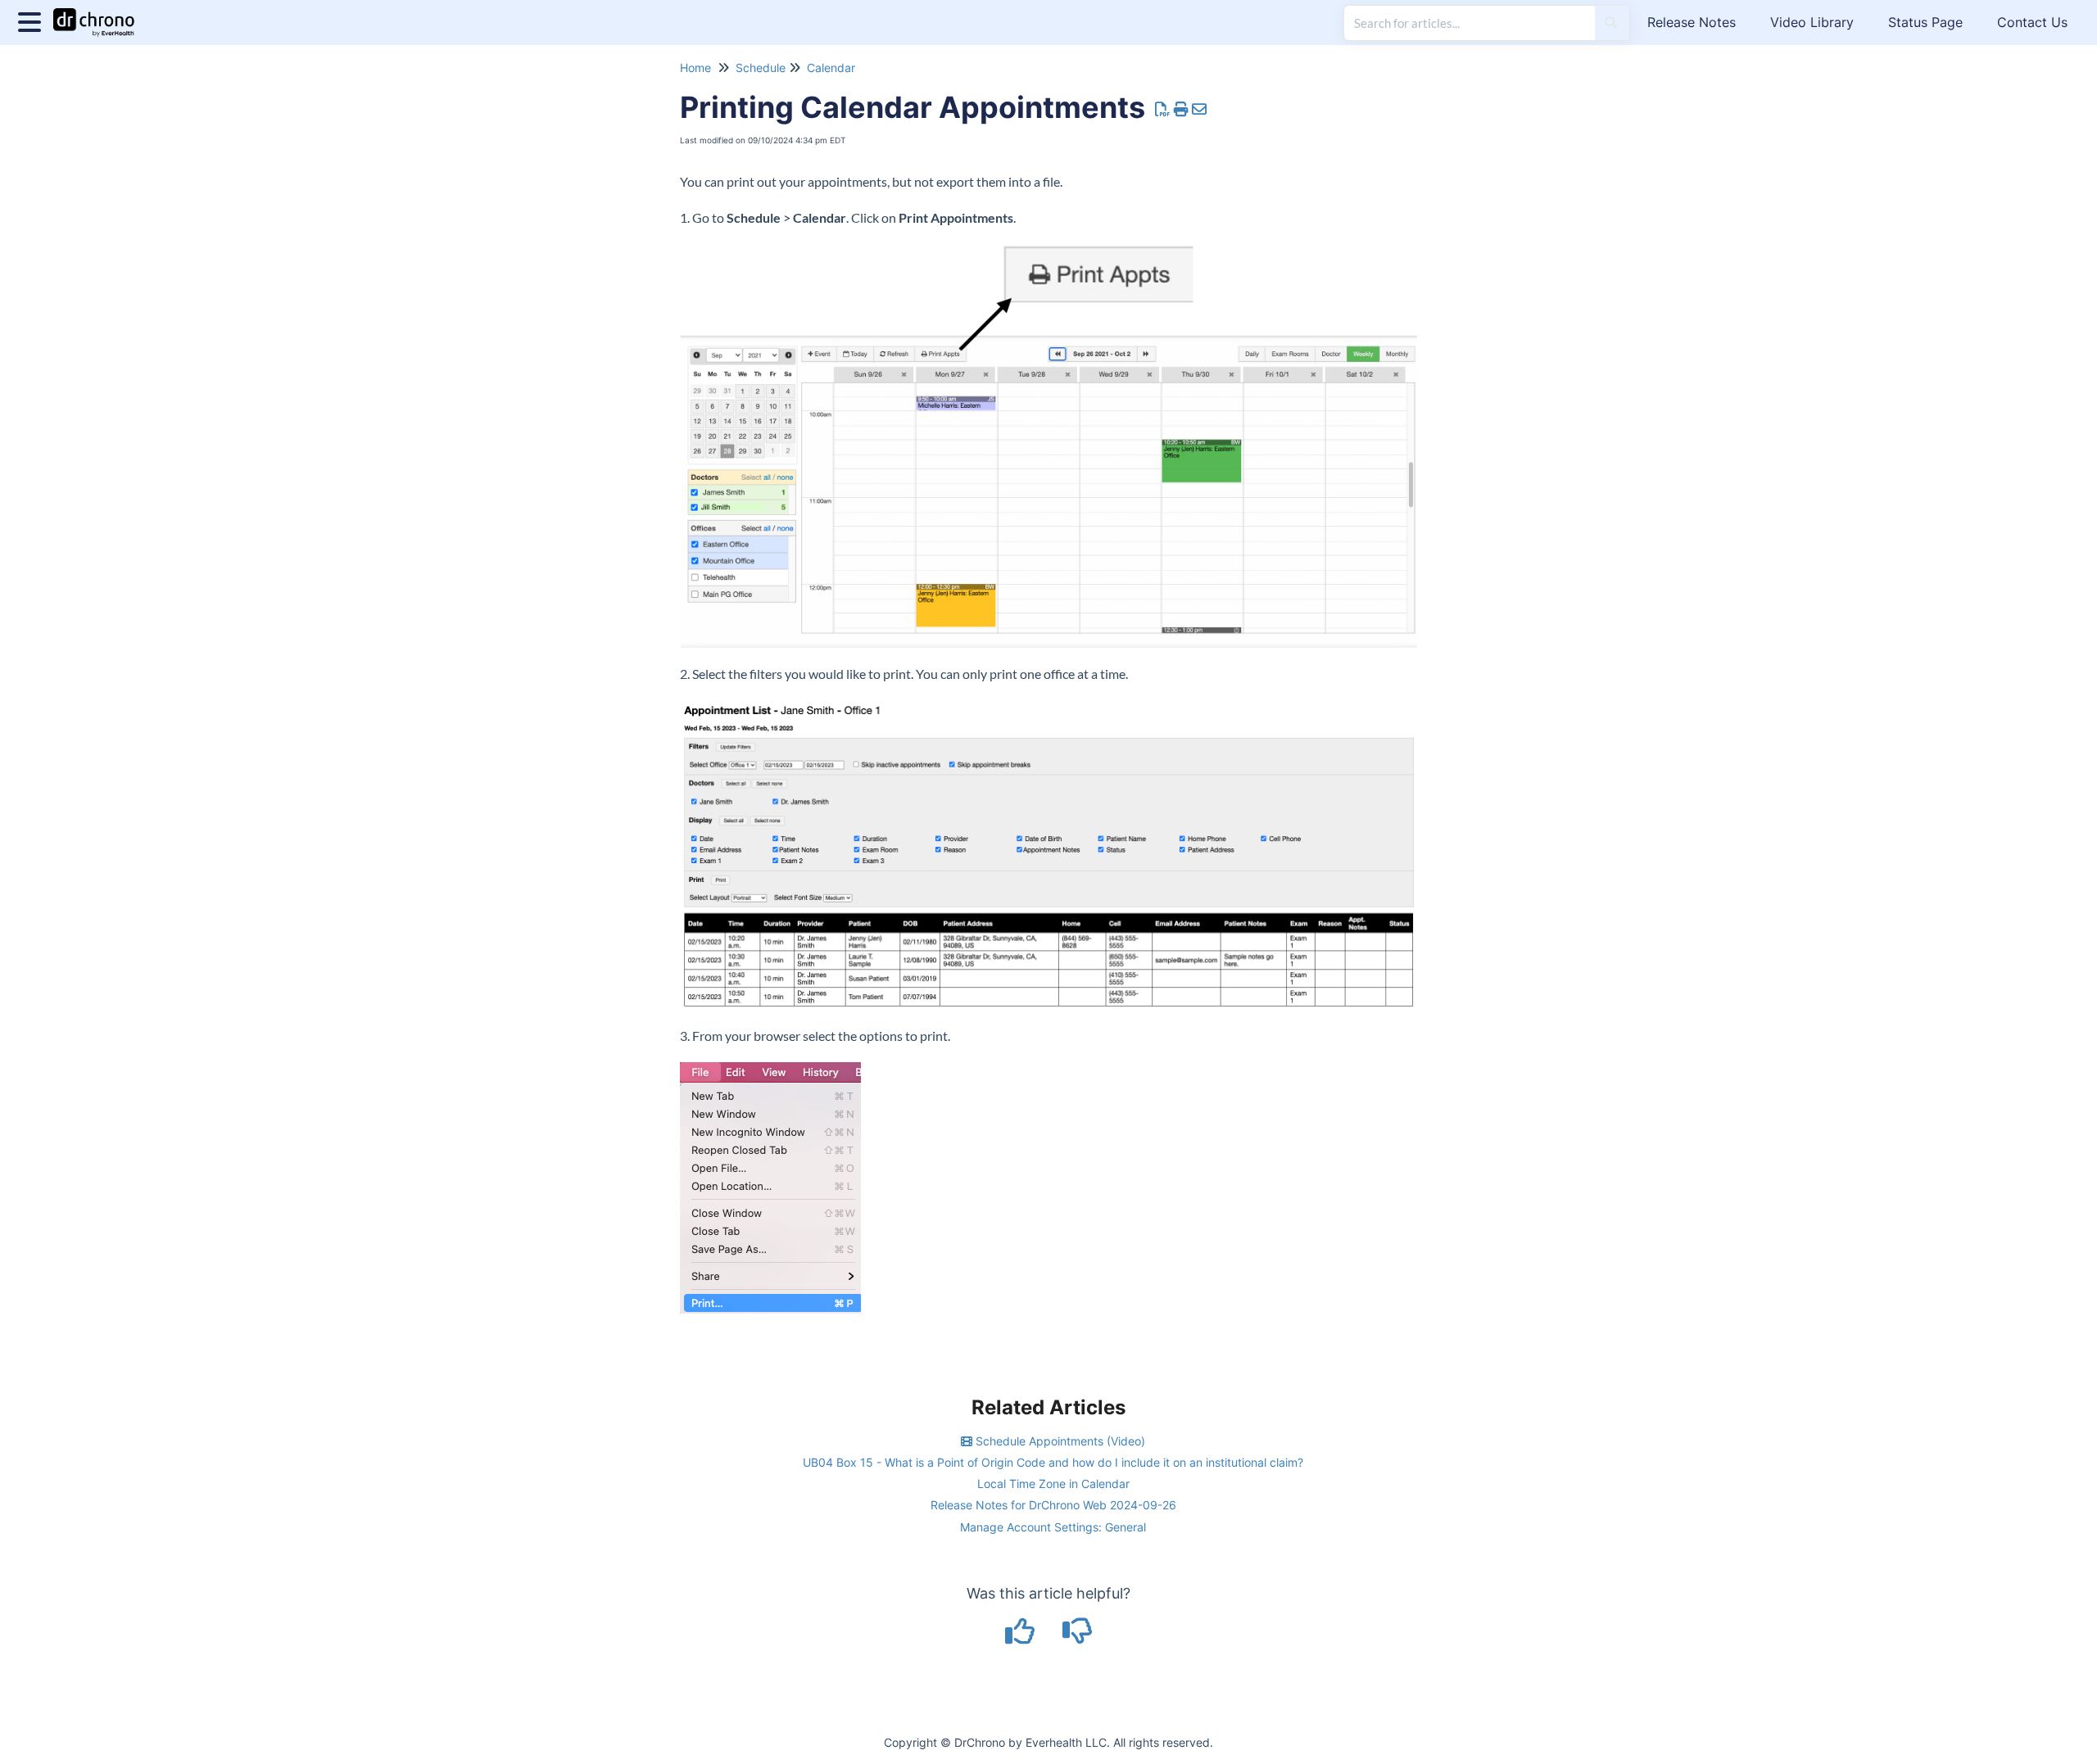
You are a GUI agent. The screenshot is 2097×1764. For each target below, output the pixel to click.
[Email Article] (1200, 109)
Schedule (761, 68)
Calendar (831, 68)
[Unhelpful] (1078, 1637)
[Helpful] (1022, 1637)
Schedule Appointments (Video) (1059, 1441)
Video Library (1812, 22)
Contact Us (2032, 22)
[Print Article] (1182, 109)
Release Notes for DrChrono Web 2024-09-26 (1053, 1505)
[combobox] (1470, 23)
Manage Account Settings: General (1053, 1527)
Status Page (1925, 22)
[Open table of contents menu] (33, 20)
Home (695, 68)
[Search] (1611, 23)
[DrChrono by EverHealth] (100, 14)
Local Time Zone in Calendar (1053, 1484)
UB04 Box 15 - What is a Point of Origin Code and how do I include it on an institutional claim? (1053, 1462)
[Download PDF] (1163, 109)
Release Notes (1692, 22)
